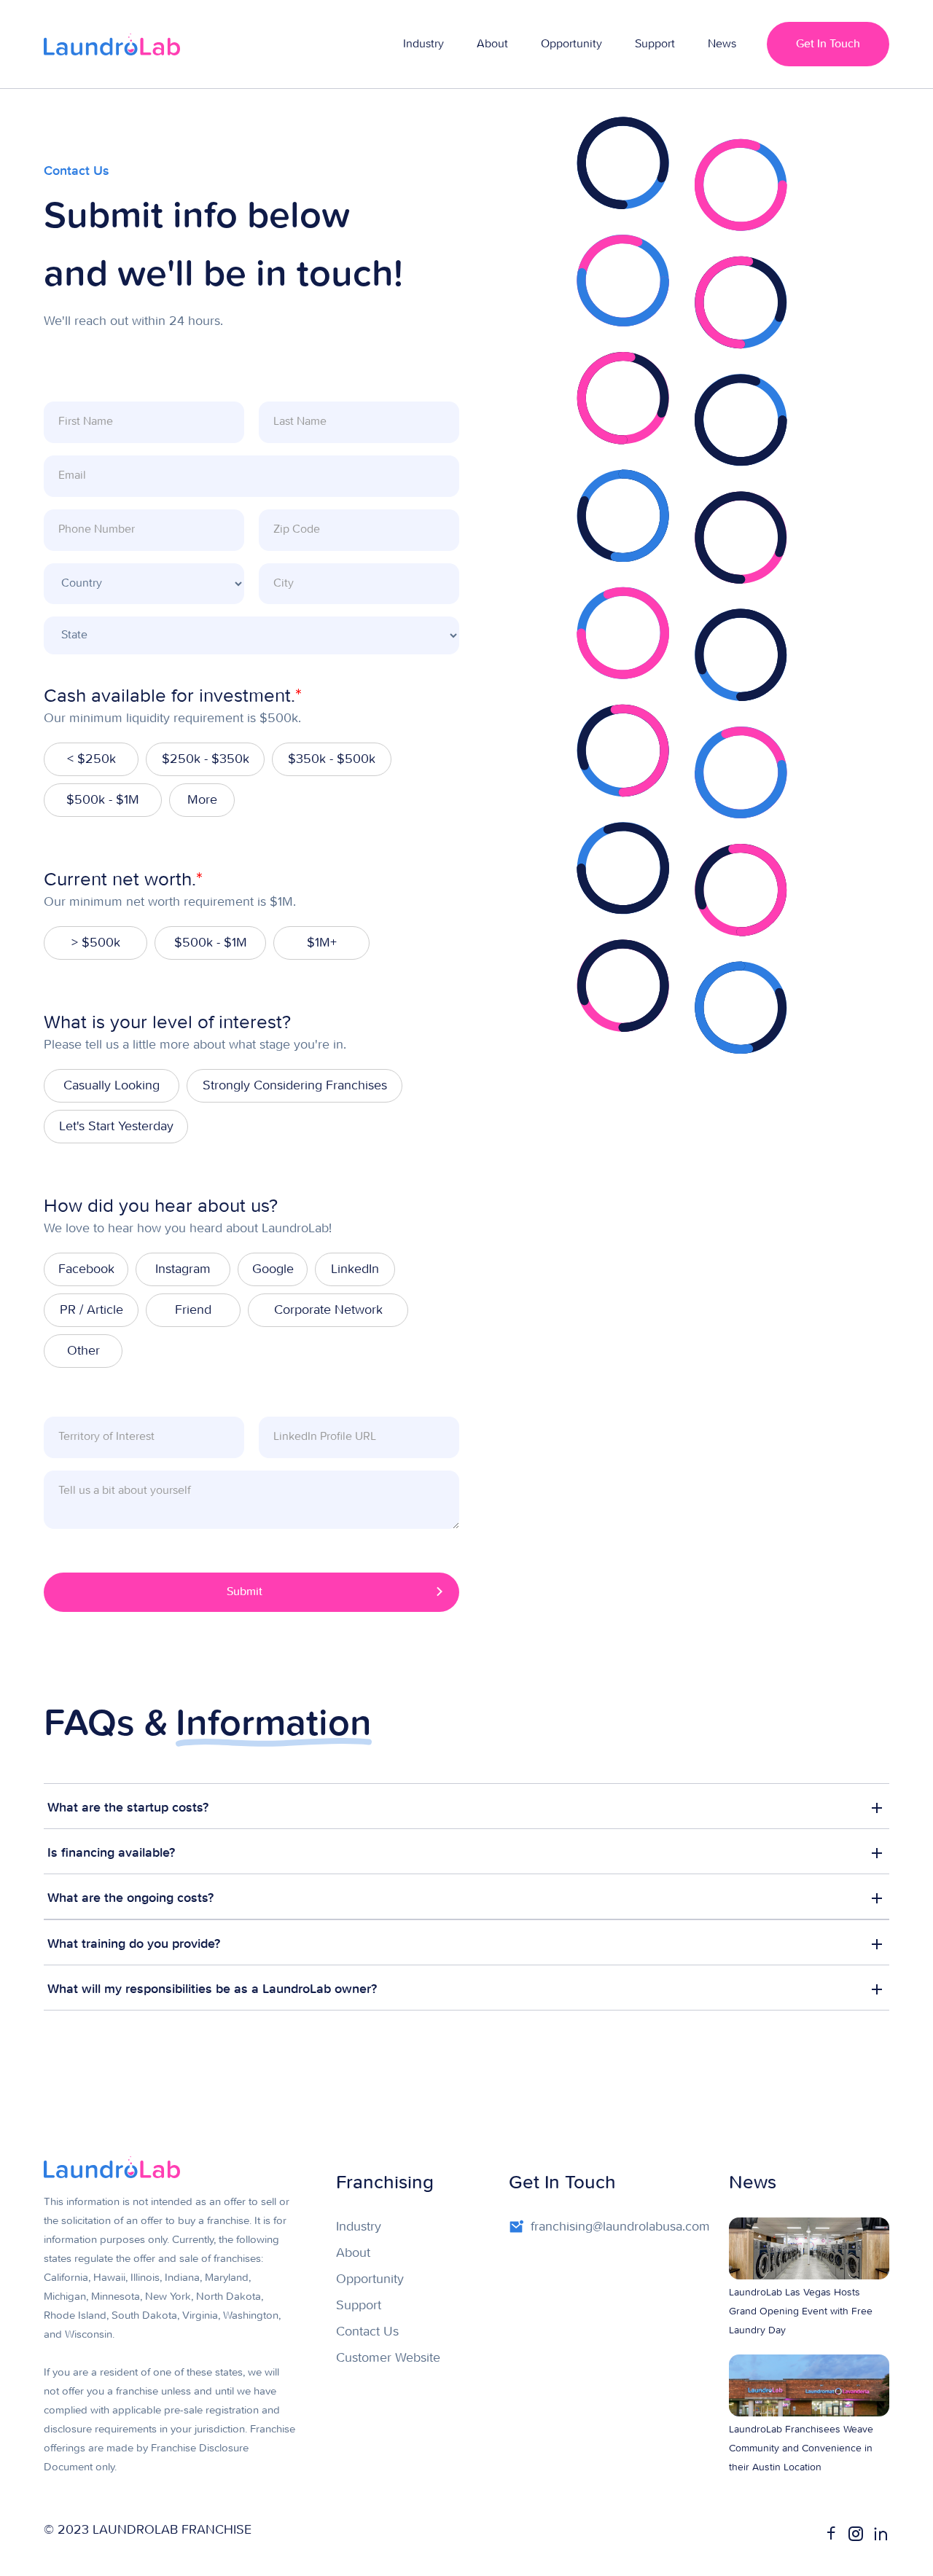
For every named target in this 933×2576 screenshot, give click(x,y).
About (492, 44)
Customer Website (388, 2358)
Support (655, 44)
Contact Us (367, 2332)
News (722, 44)
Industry (423, 44)
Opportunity (571, 44)
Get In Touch (828, 44)
